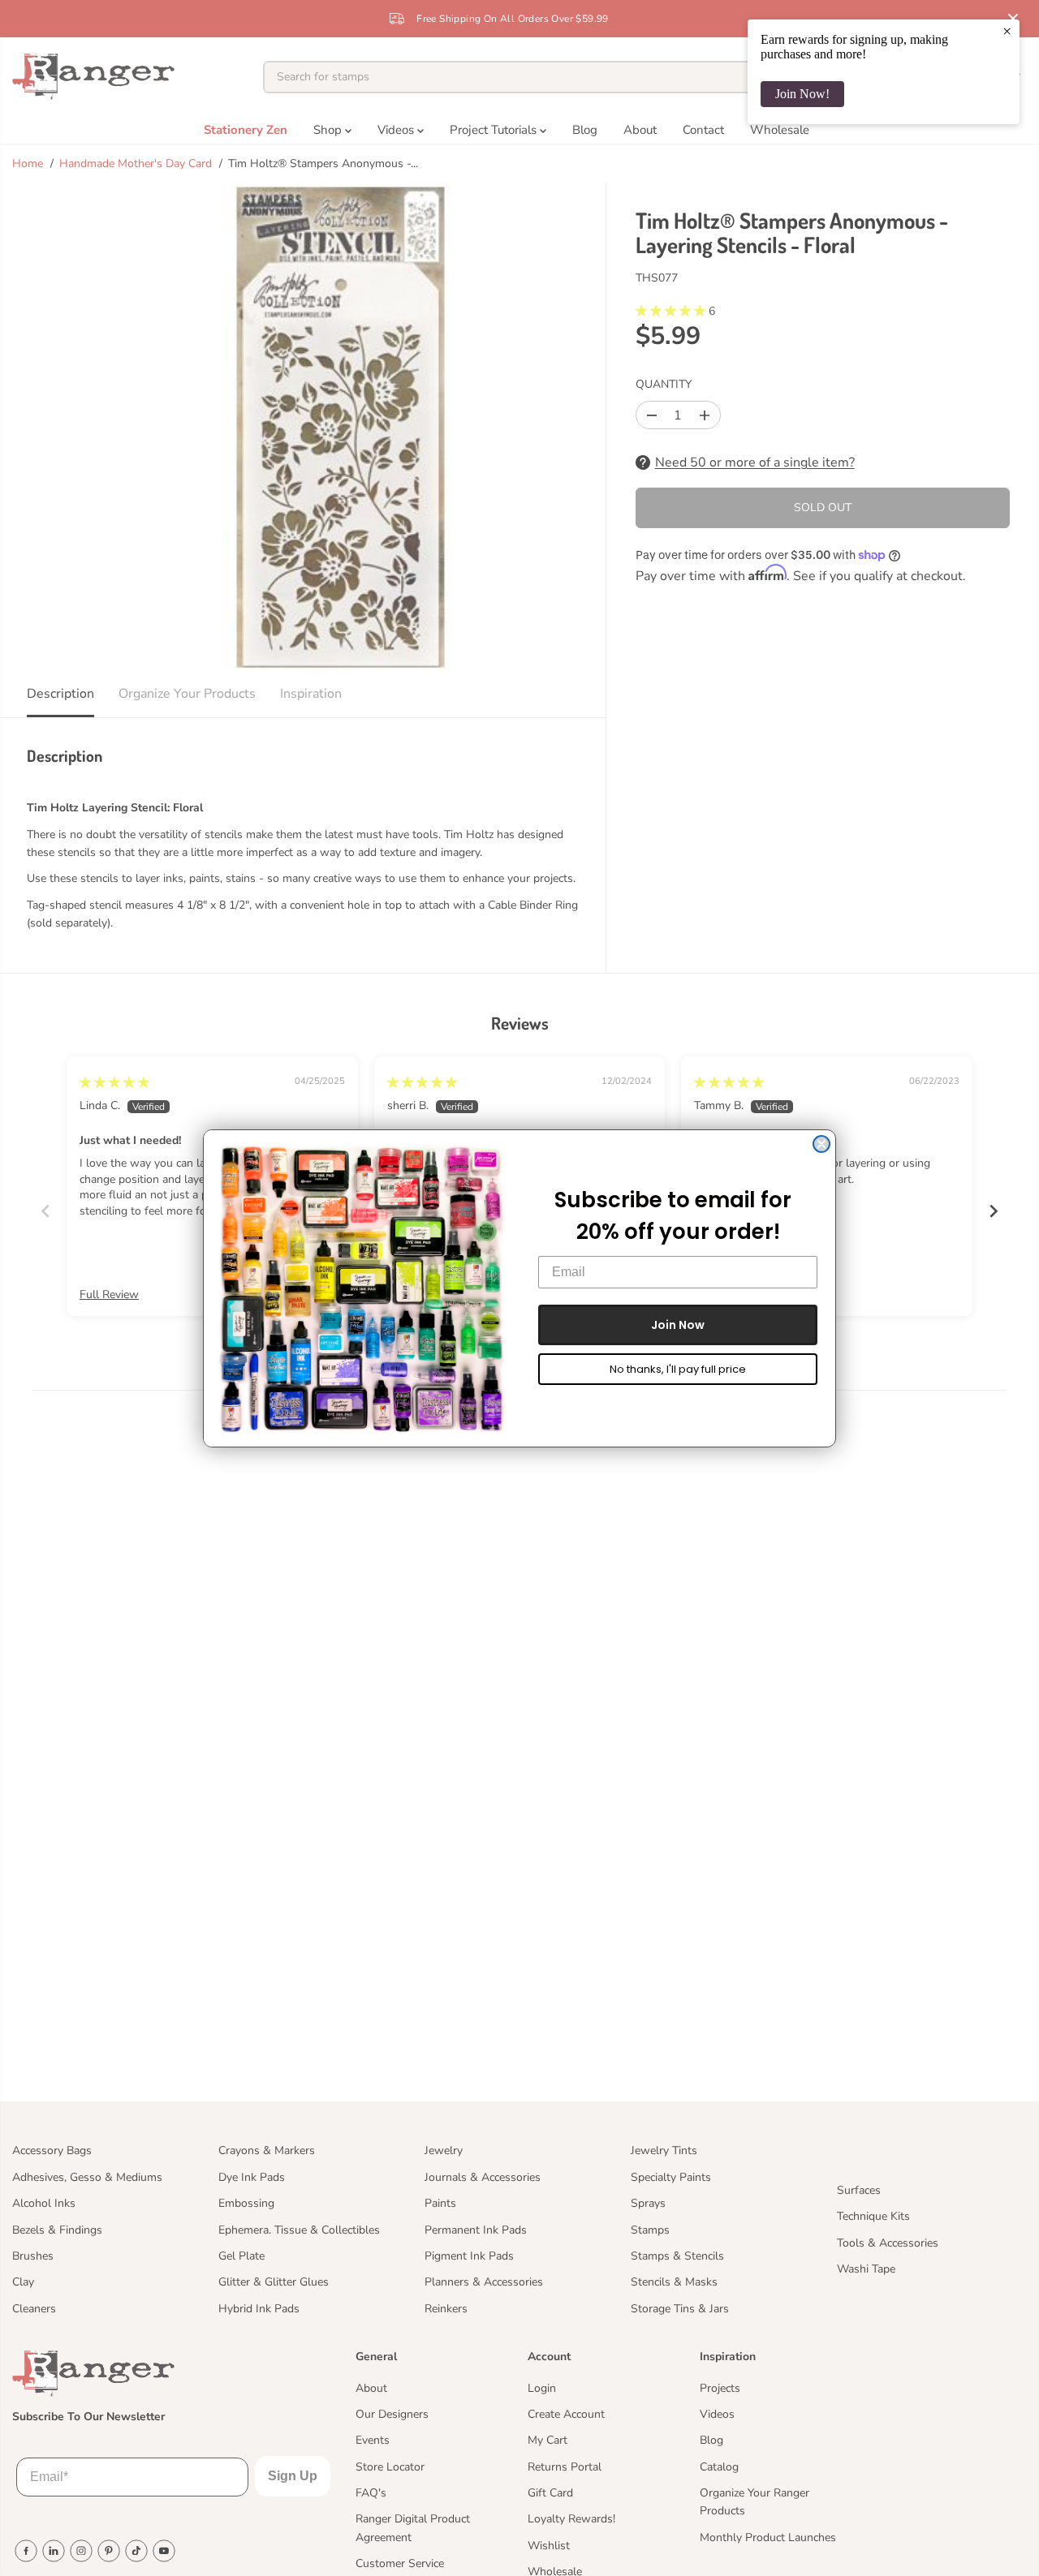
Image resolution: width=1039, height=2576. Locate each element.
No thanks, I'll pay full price (678, 1368)
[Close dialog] (821, 1144)
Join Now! (802, 94)
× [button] (1007, 31)
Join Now (678, 1324)
